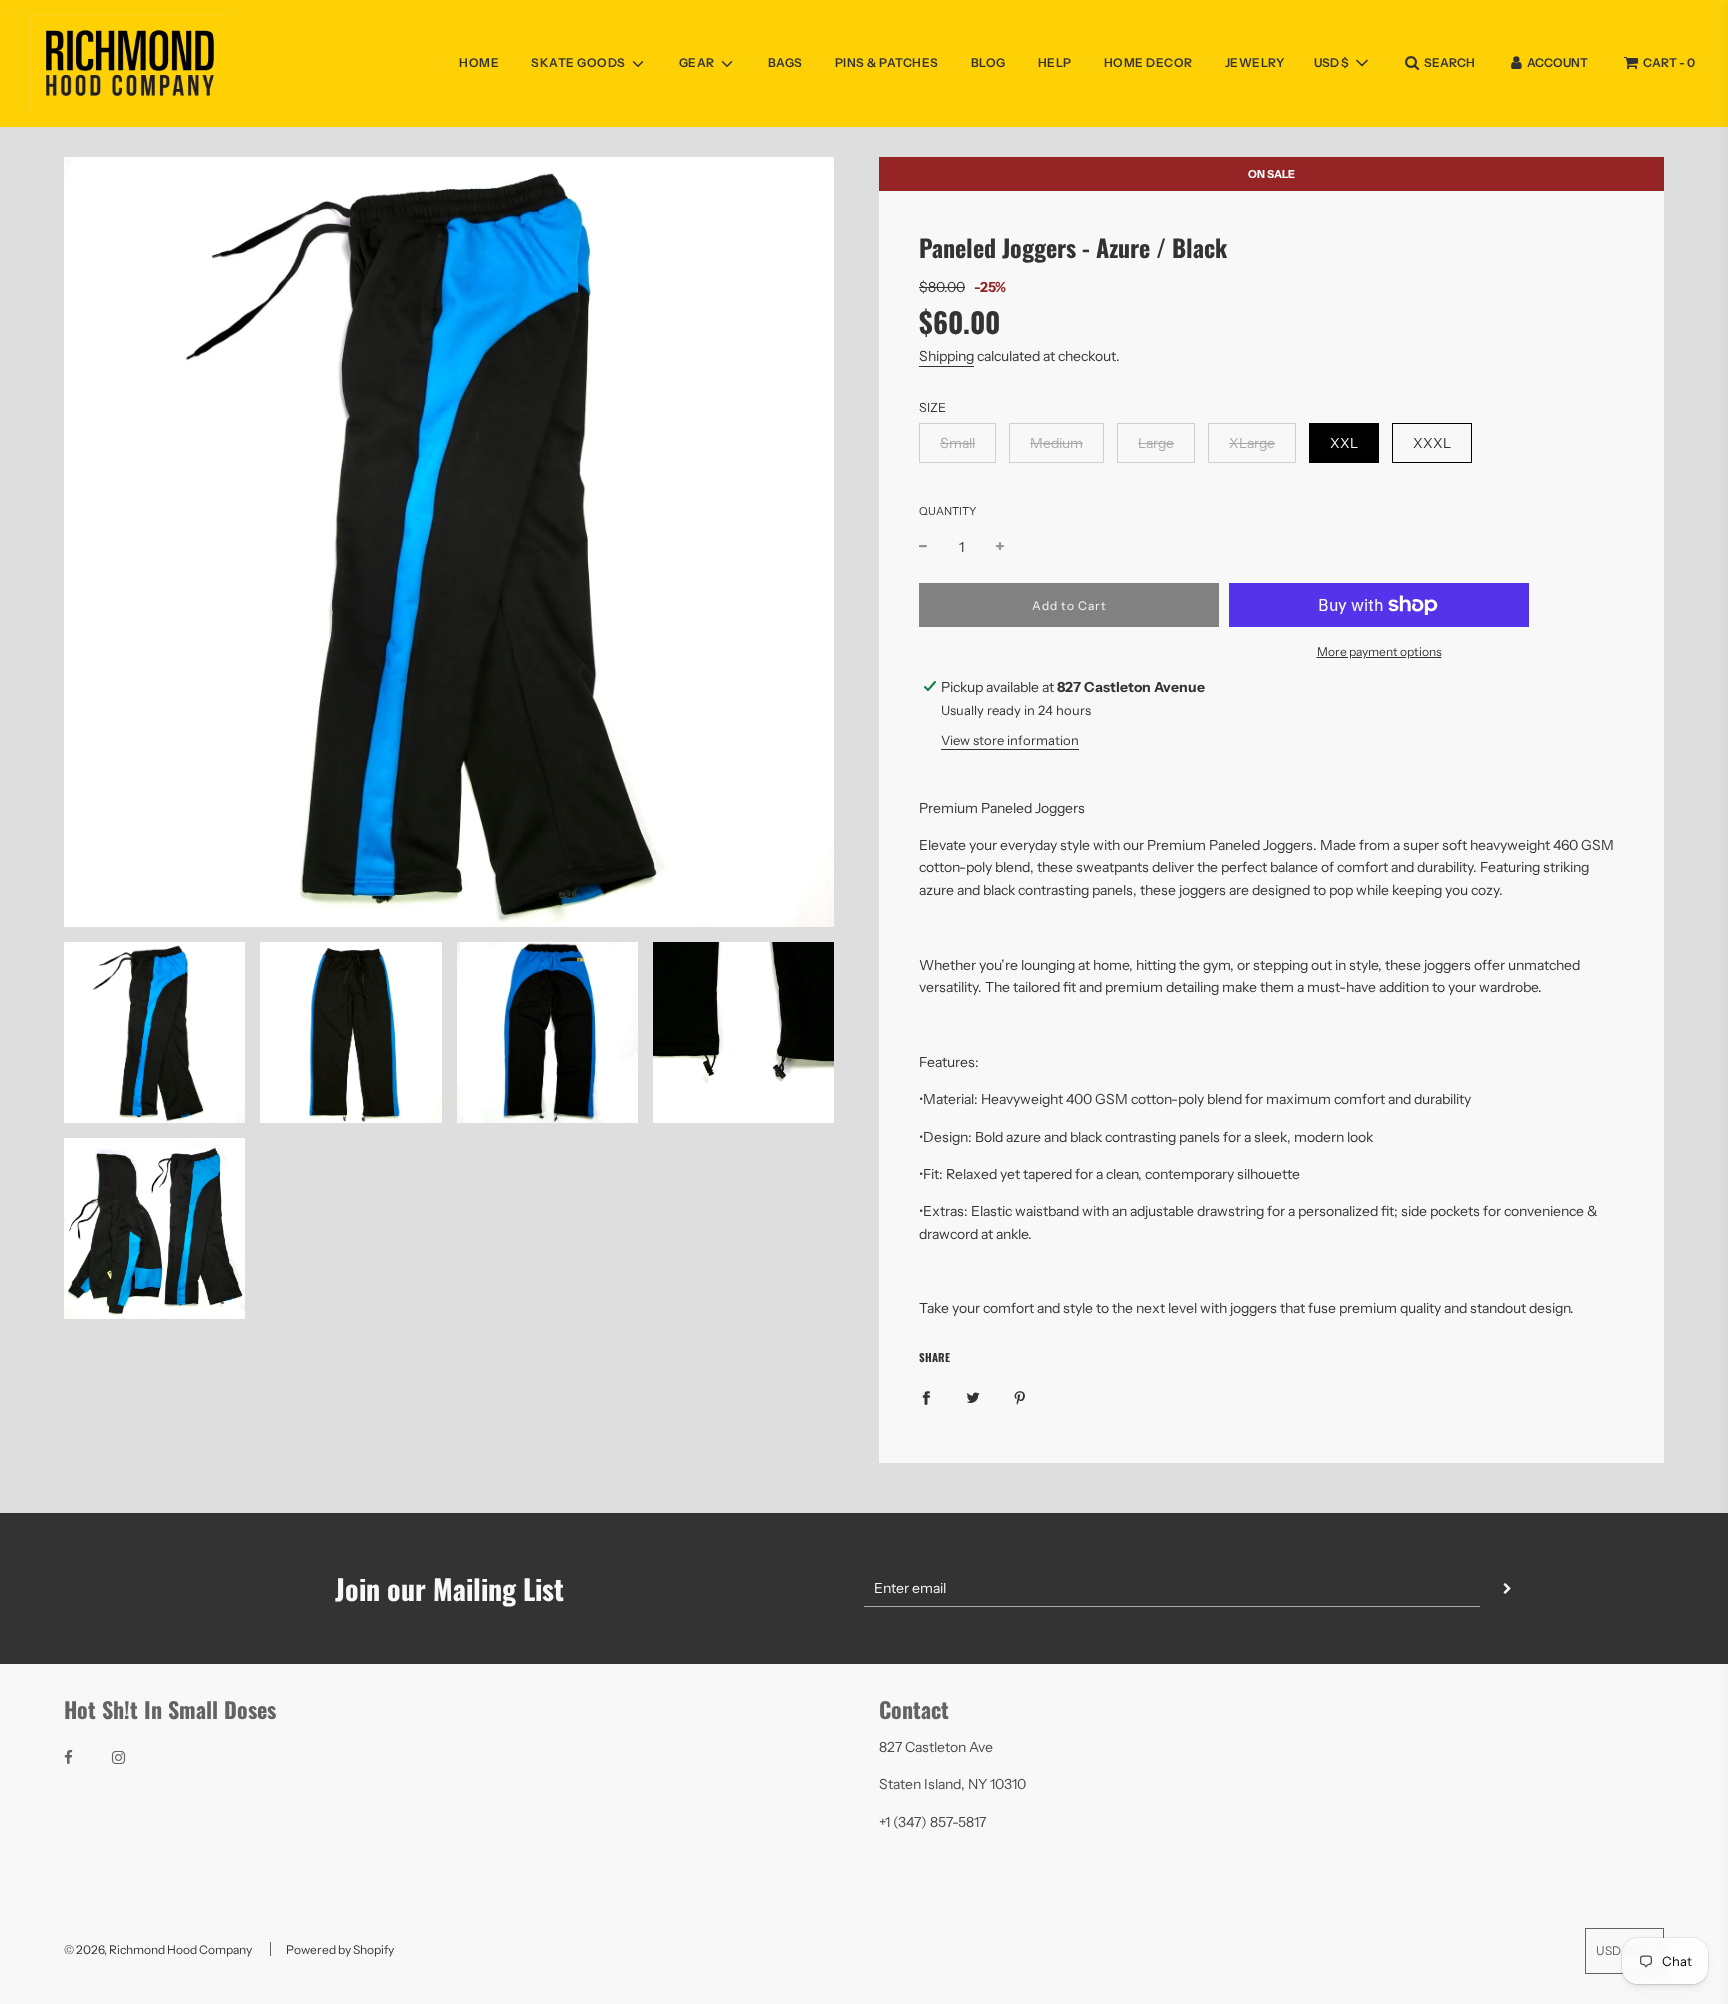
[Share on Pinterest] (1020, 1397)
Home (479, 62)
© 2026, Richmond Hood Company (158, 1949)
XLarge (1252, 443)
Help (1055, 62)
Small (957, 443)
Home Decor (1148, 62)
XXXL (1432, 443)
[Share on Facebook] (926, 1397)
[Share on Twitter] (973, 1397)
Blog (988, 62)
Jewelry (1255, 62)
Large (1156, 443)
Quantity (947, 511)
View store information (1010, 740)
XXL (1344, 443)
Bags (785, 62)
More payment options (1379, 651)
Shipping (946, 356)
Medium (1056, 443)
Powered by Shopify (340, 1949)
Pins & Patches (887, 62)
